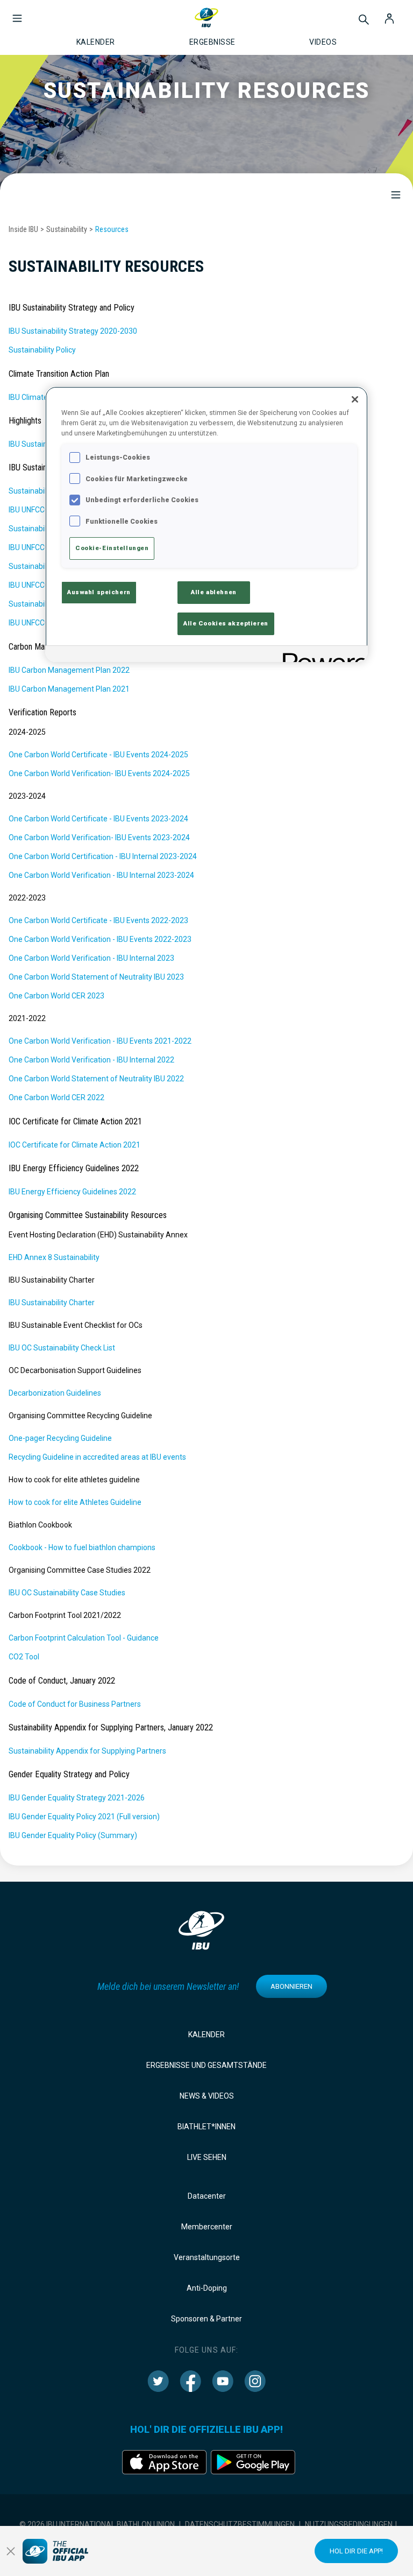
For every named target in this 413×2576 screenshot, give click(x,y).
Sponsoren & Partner (206, 2319)
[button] (17, 13)
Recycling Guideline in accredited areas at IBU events (97, 1457)
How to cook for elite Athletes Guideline (75, 1502)
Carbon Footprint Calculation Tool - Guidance (84, 1638)
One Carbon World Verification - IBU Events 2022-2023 (100, 939)
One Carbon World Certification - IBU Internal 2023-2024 (103, 856)
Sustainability (67, 229)
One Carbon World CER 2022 (56, 1097)
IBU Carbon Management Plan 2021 (69, 689)
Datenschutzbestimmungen (240, 2524)
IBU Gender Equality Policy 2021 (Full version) (84, 1817)
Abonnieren (291, 1986)
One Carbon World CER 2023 (56, 996)
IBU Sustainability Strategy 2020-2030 (73, 331)
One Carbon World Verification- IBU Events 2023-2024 (99, 837)
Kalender (206, 2035)
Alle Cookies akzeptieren (226, 623)
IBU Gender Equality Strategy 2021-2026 (77, 1798)
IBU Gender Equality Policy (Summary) (73, 1835)
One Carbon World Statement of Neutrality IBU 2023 (96, 977)
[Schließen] (355, 399)
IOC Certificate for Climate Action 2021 (74, 1145)
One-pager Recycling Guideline (60, 1438)
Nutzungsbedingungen (349, 2524)
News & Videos (207, 2096)
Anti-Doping (207, 2288)
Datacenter (207, 2196)
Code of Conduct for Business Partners (75, 1704)
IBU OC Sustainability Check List (62, 1348)
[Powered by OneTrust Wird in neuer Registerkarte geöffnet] (322, 655)
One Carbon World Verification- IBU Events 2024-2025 (99, 773)
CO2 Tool (24, 1657)
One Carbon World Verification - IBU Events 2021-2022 (100, 1041)
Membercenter (207, 2227)
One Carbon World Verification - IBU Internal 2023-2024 (101, 875)
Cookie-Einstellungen (112, 548)
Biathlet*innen (206, 2127)
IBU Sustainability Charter (52, 1303)
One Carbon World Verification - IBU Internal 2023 (91, 958)
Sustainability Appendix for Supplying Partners (87, 1751)
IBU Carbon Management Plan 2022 (69, 670)
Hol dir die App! (356, 2551)
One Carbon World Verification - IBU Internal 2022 (91, 1060)
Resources (112, 229)
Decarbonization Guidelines (55, 1393)
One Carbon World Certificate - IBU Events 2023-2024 (98, 819)
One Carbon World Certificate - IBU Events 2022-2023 (98, 920)
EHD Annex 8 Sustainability (54, 1257)
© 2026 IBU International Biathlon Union (97, 2524)
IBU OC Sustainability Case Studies (67, 1593)
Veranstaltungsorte (207, 2257)
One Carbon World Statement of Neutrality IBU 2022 (96, 1079)
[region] (206, 524)
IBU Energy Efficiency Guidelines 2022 (72, 1192)
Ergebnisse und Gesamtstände (206, 2065)
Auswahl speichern (99, 592)
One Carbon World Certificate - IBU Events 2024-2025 (98, 755)
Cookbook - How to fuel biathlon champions (82, 1547)
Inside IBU (23, 229)
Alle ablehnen (213, 592)
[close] (11, 2551)
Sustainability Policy (42, 350)
